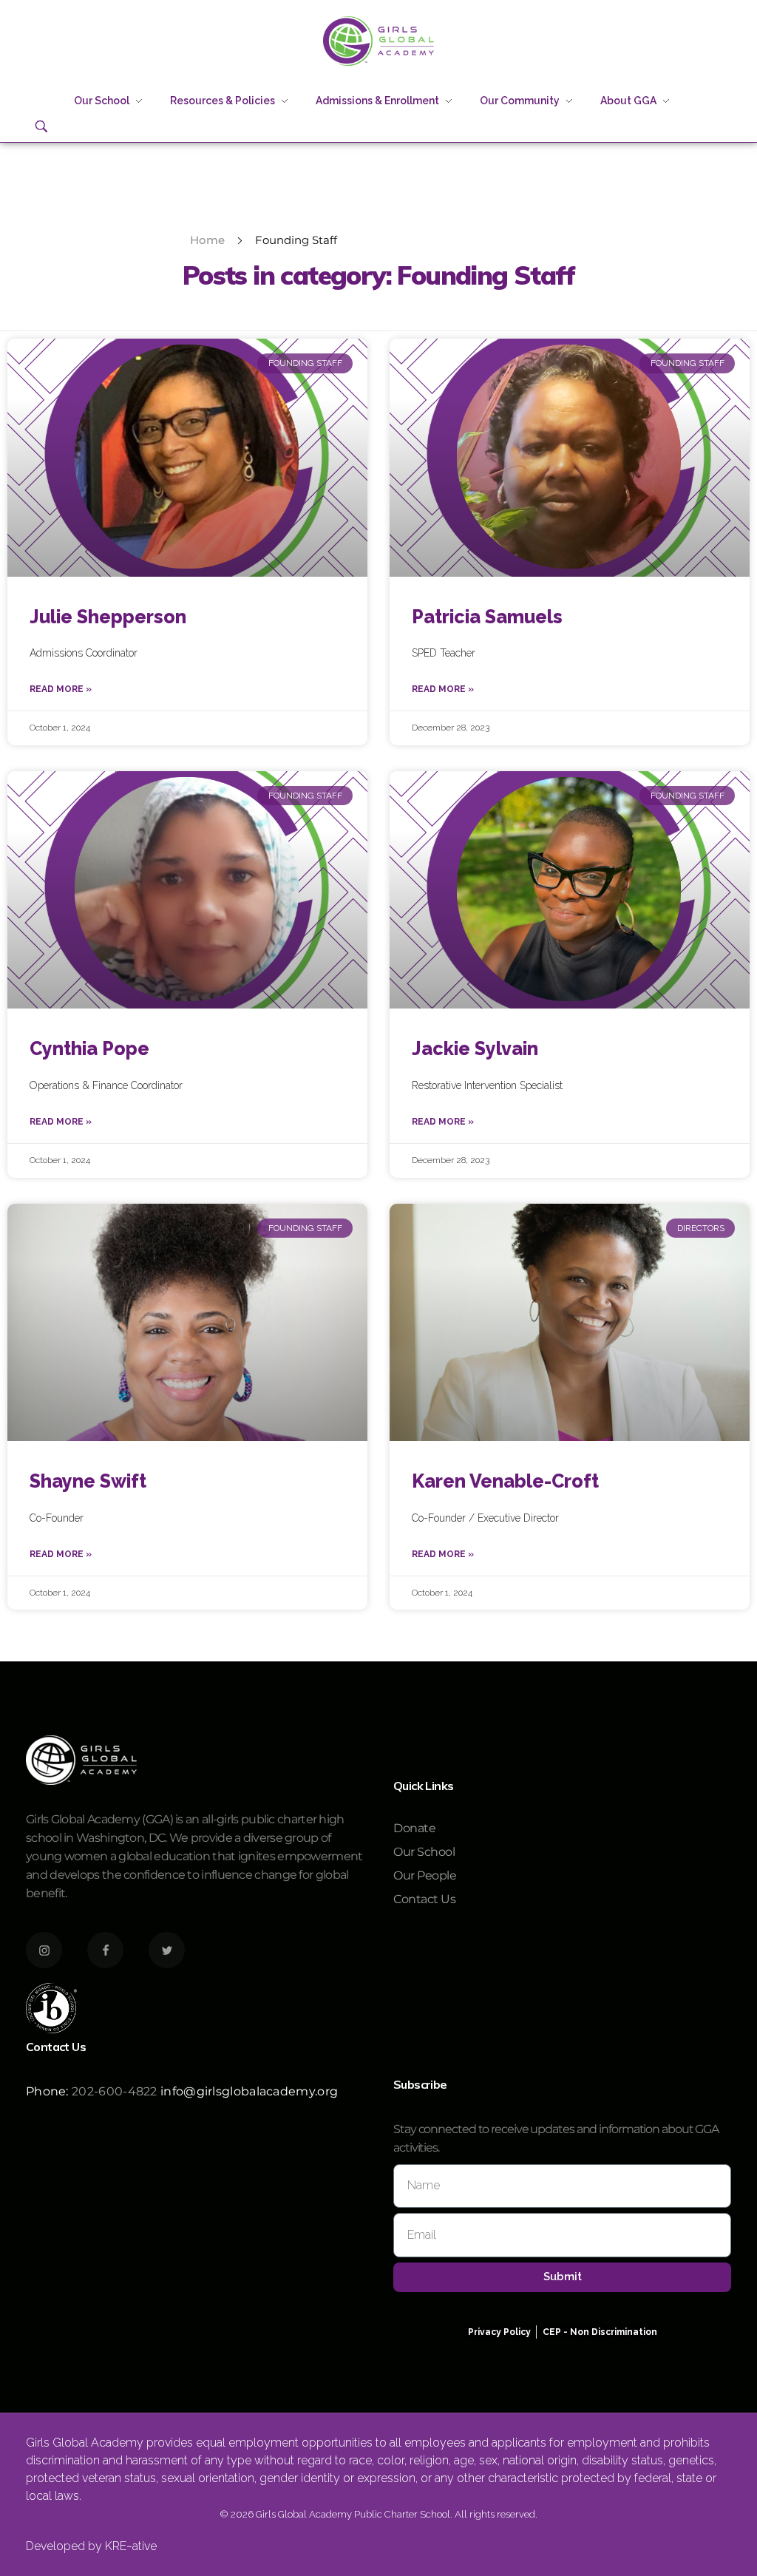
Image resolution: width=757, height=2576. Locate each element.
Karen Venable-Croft (505, 1481)
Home (207, 240)
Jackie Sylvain (475, 1048)
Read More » (61, 689)
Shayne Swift (88, 1481)
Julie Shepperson (108, 617)
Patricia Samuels (487, 617)
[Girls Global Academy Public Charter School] (378, 41)
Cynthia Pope (89, 1048)
